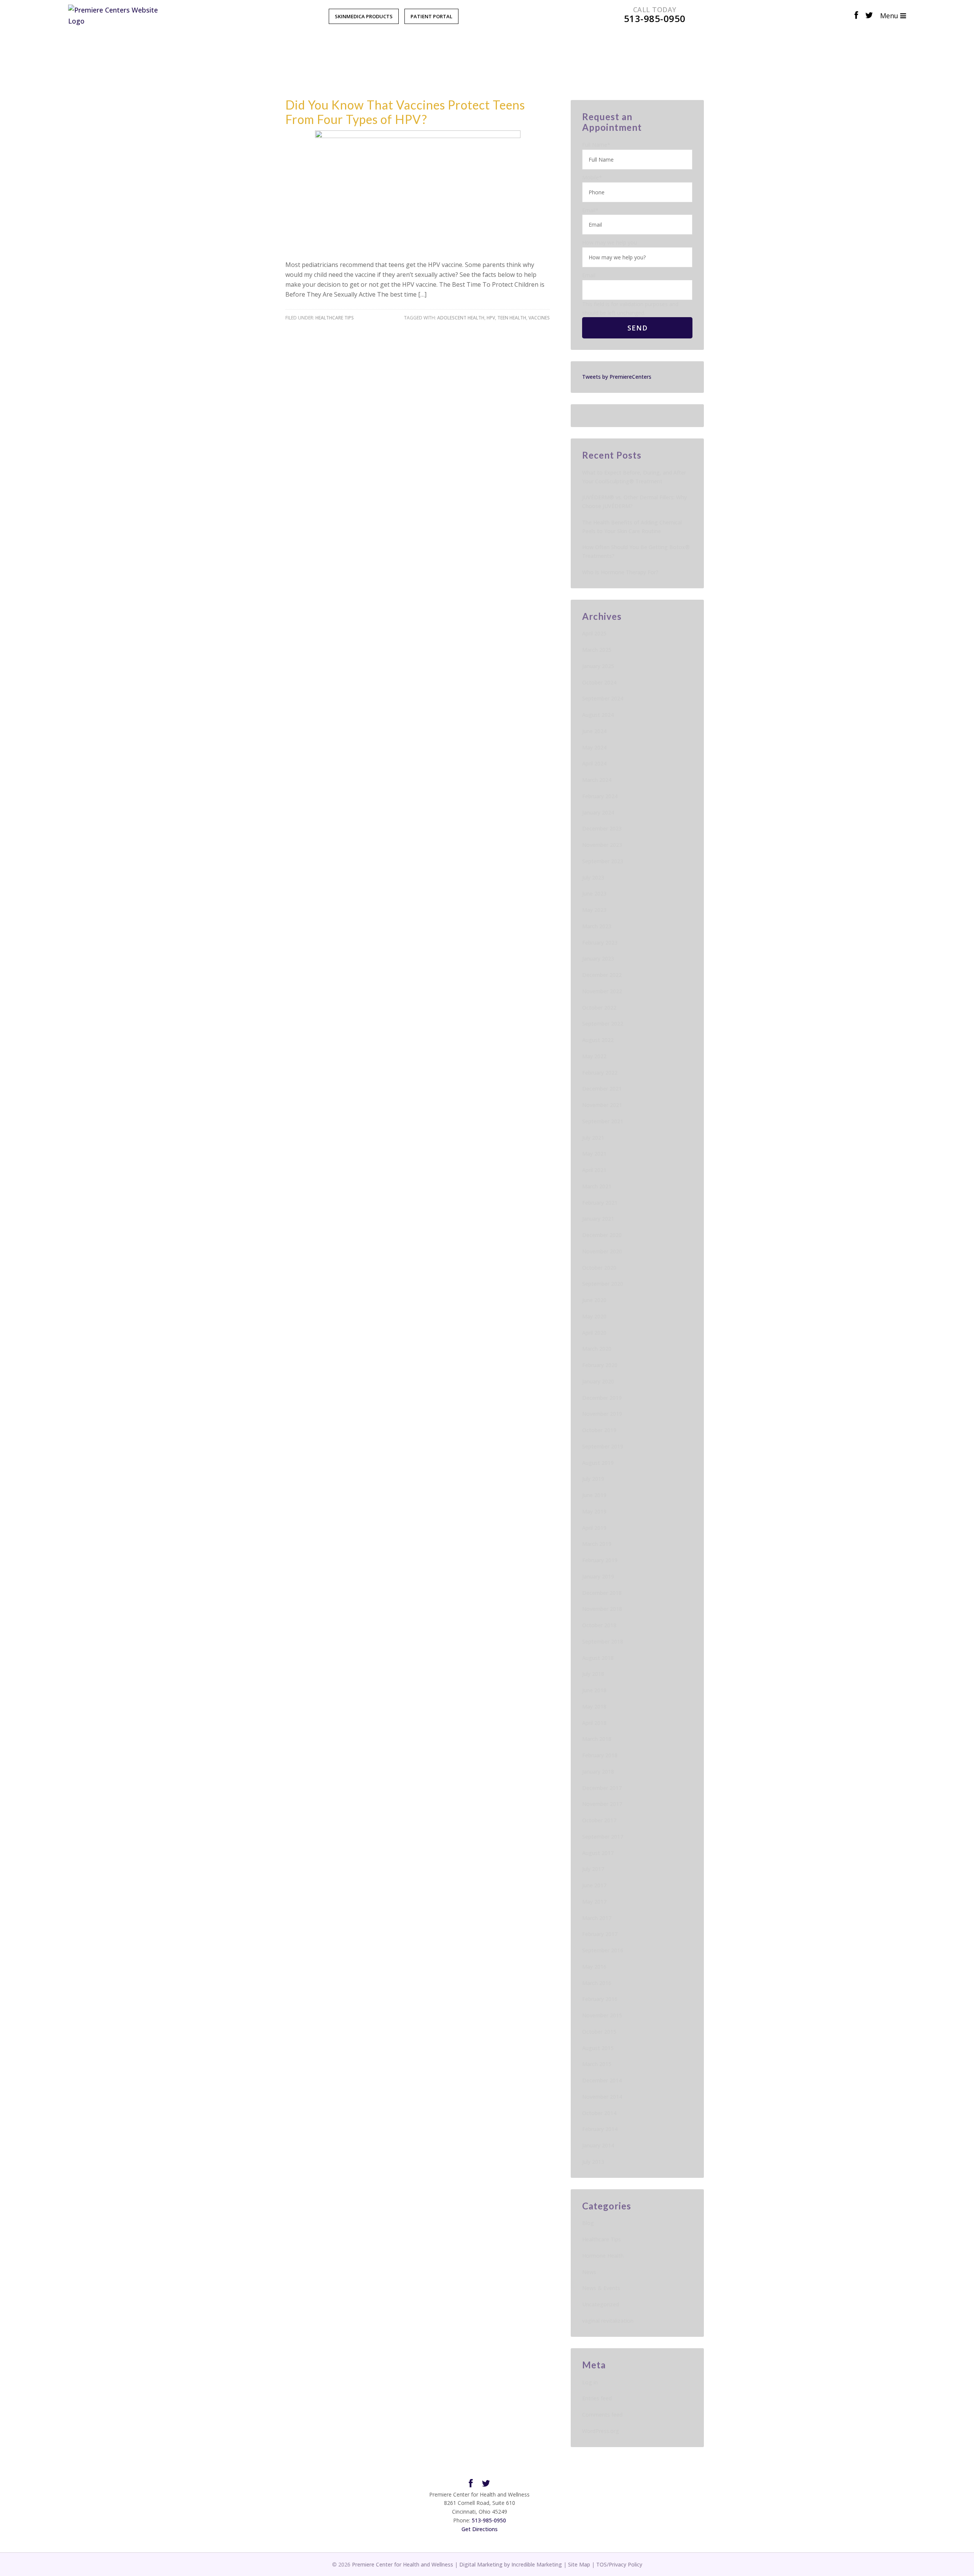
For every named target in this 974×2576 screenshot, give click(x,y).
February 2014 (600, 2129)
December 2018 (602, 1593)
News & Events (601, 2288)
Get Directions (480, 2529)
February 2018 (600, 1755)
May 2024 (594, 747)
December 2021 (602, 1089)
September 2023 (603, 861)
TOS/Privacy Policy (619, 2564)
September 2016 (603, 1950)
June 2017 (594, 1885)
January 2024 (598, 812)
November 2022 (602, 991)
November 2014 (602, 2097)
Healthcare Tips (335, 318)
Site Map (579, 2564)
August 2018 (598, 1658)
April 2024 (594, 763)
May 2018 (594, 1706)
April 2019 (594, 1528)
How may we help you (610, 242)
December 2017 (602, 1788)
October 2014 (599, 2113)
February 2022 (600, 1073)
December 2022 (602, 975)
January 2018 (598, 1772)
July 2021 (593, 1138)
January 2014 (598, 2145)
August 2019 (598, 1463)
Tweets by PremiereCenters (617, 377)
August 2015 (598, 2048)
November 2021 (602, 1105)
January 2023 (598, 958)
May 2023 (594, 910)
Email (590, 210)
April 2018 (594, 1723)
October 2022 (599, 1008)
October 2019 (599, 1430)
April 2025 (594, 633)
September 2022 (603, 1024)
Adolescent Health (461, 318)
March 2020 (597, 1349)
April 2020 (594, 1333)
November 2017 (602, 1804)
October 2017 (599, 1820)
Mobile (592, 177)
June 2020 (594, 1300)
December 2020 (602, 1235)
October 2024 (599, 682)
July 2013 (593, 2162)
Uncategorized (601, 2304)
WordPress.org (601, 2431)
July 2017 (593, 1869)
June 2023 (594, 893)
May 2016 (594, 1967)
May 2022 (594, 1056)
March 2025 (597, 650)
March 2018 (597, 1739)
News (589, 2272)
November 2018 (602, 1609)
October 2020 (599, 1268)
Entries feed (597, 2398)
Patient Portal (431, 16)
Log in (590, 2382)
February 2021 (600, 1203)
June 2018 (594, 1690)
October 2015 (599, 2032)
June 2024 (594, 731)
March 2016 (597, 1983)
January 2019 (598, 1576)
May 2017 (594, 1902)
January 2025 (598, 666)
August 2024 (598, 715)
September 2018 (603, 1641)
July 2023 (593, 877)
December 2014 (602, 2080)
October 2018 (599, 1625)
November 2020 (602, 1251)
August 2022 (598, 1040)
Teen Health (512, 318)
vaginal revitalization (608, 2321)
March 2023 (597, 926)
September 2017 (603, 1837)
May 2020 (594, 1316)
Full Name (596, 145)
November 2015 (602, 2015)
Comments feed (602, 2415)
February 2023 (600, 943)
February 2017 (600, 1934)
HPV (491, 318)
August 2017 (598, 1853)
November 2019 (602, 1414)
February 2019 (600, 1560)
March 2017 (597, 1918)
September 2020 (603, 1284)
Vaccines (539, 318)
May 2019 (594, 1511)
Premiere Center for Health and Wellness (403, 2564)
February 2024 (600, 796)
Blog (588, 2223)
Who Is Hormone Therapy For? (620, 572)
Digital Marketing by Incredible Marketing (511, 2564)
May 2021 (594, 1154)
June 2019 (594, 1495)
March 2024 (597, 780)
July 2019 (593, 1479)
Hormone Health (603, 2256)
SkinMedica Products (364, 16)
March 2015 (597, 2064)
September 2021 (603, 1121)
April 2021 (594, 1170)
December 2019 (602, 1398)
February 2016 (600, 1999)
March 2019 (597, 1544)
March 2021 (597, 1186)
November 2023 (602, 845)
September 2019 (603, 1446)
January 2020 (598, 1381)
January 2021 (598, 1219)
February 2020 (600, 1365)
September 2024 (603, 698)
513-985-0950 (489, 2520)
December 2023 (602, 828)
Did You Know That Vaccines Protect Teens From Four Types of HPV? (405, 112)
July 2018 (593, 1674)
